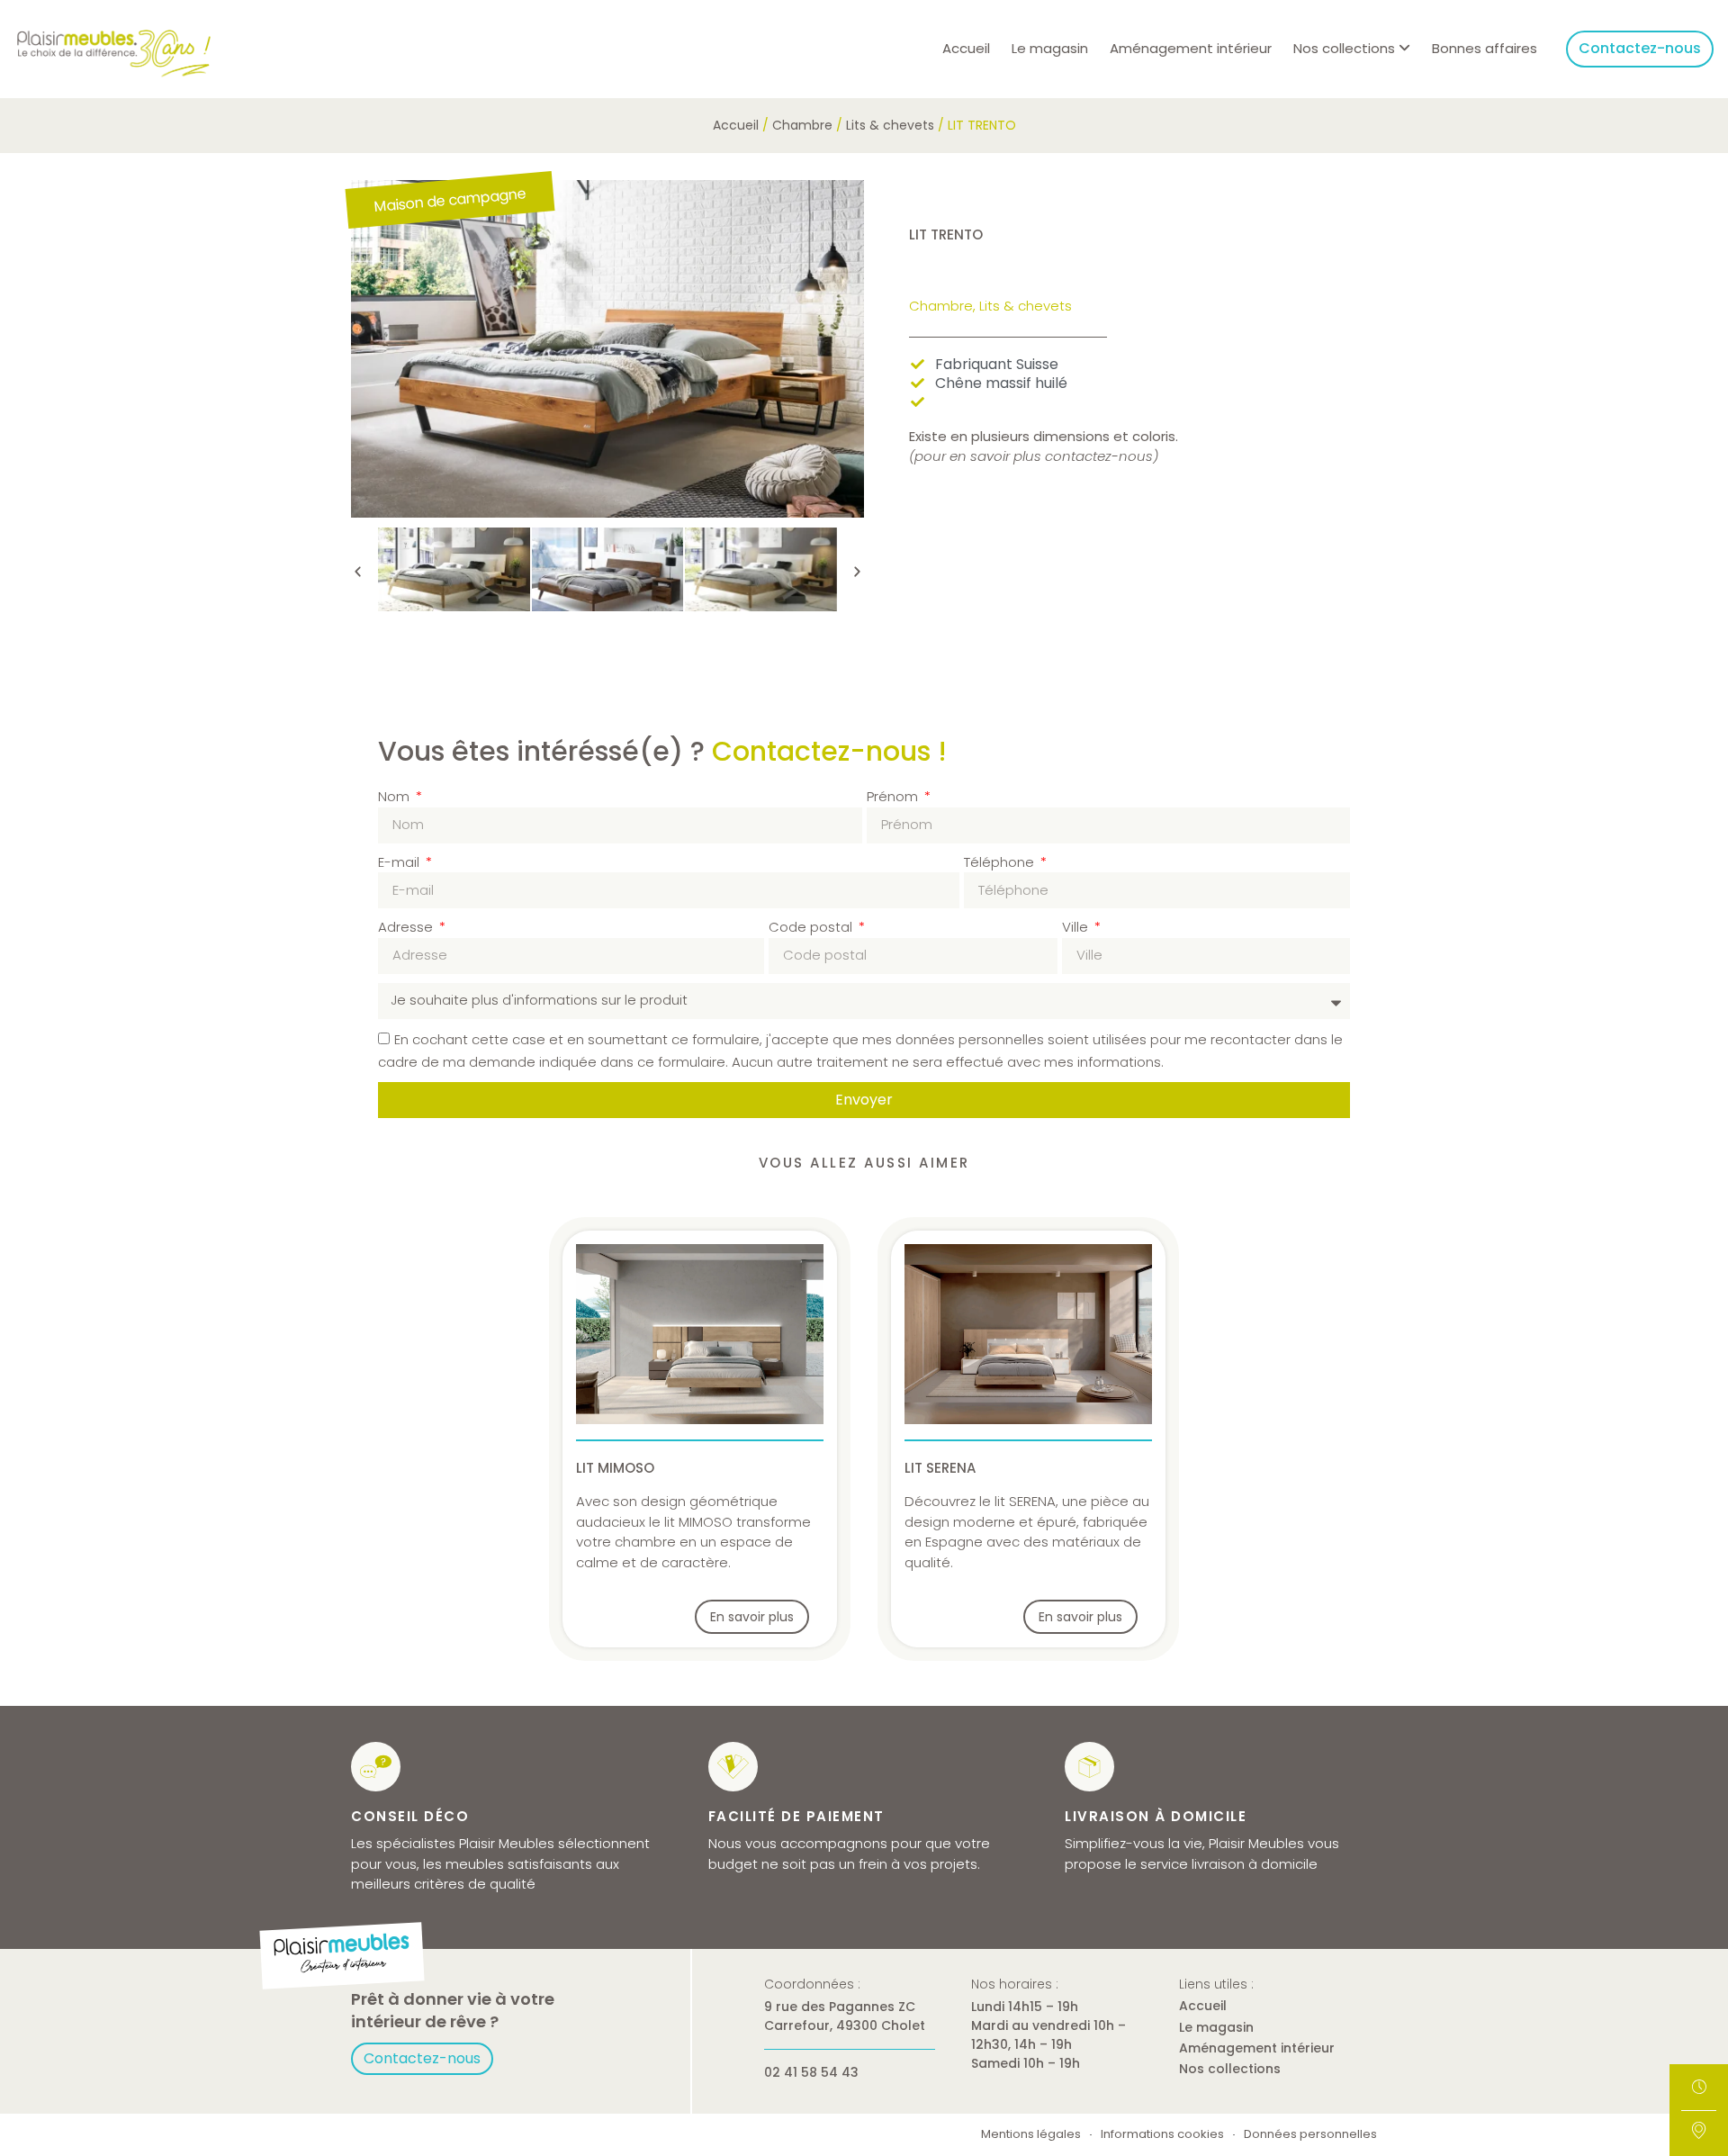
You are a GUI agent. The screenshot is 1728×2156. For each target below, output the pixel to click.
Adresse (407, 927)
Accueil (966, 48)
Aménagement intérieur (1191, 48)
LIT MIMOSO (615, 1468)
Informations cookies (1162, 2135)
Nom (396, 796)
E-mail (400, 862)
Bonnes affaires (1485, 48)
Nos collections (1230, 2069)
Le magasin (1050, 48)
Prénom (894, 796)
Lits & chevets (890, 125)
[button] (358, 572)
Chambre (802, 125)
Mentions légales (1031, 2135)
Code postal (812, 927)
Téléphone (1001, 862)
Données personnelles (1310, 2135)
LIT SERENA (940, 1468)
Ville (1077, 927)
